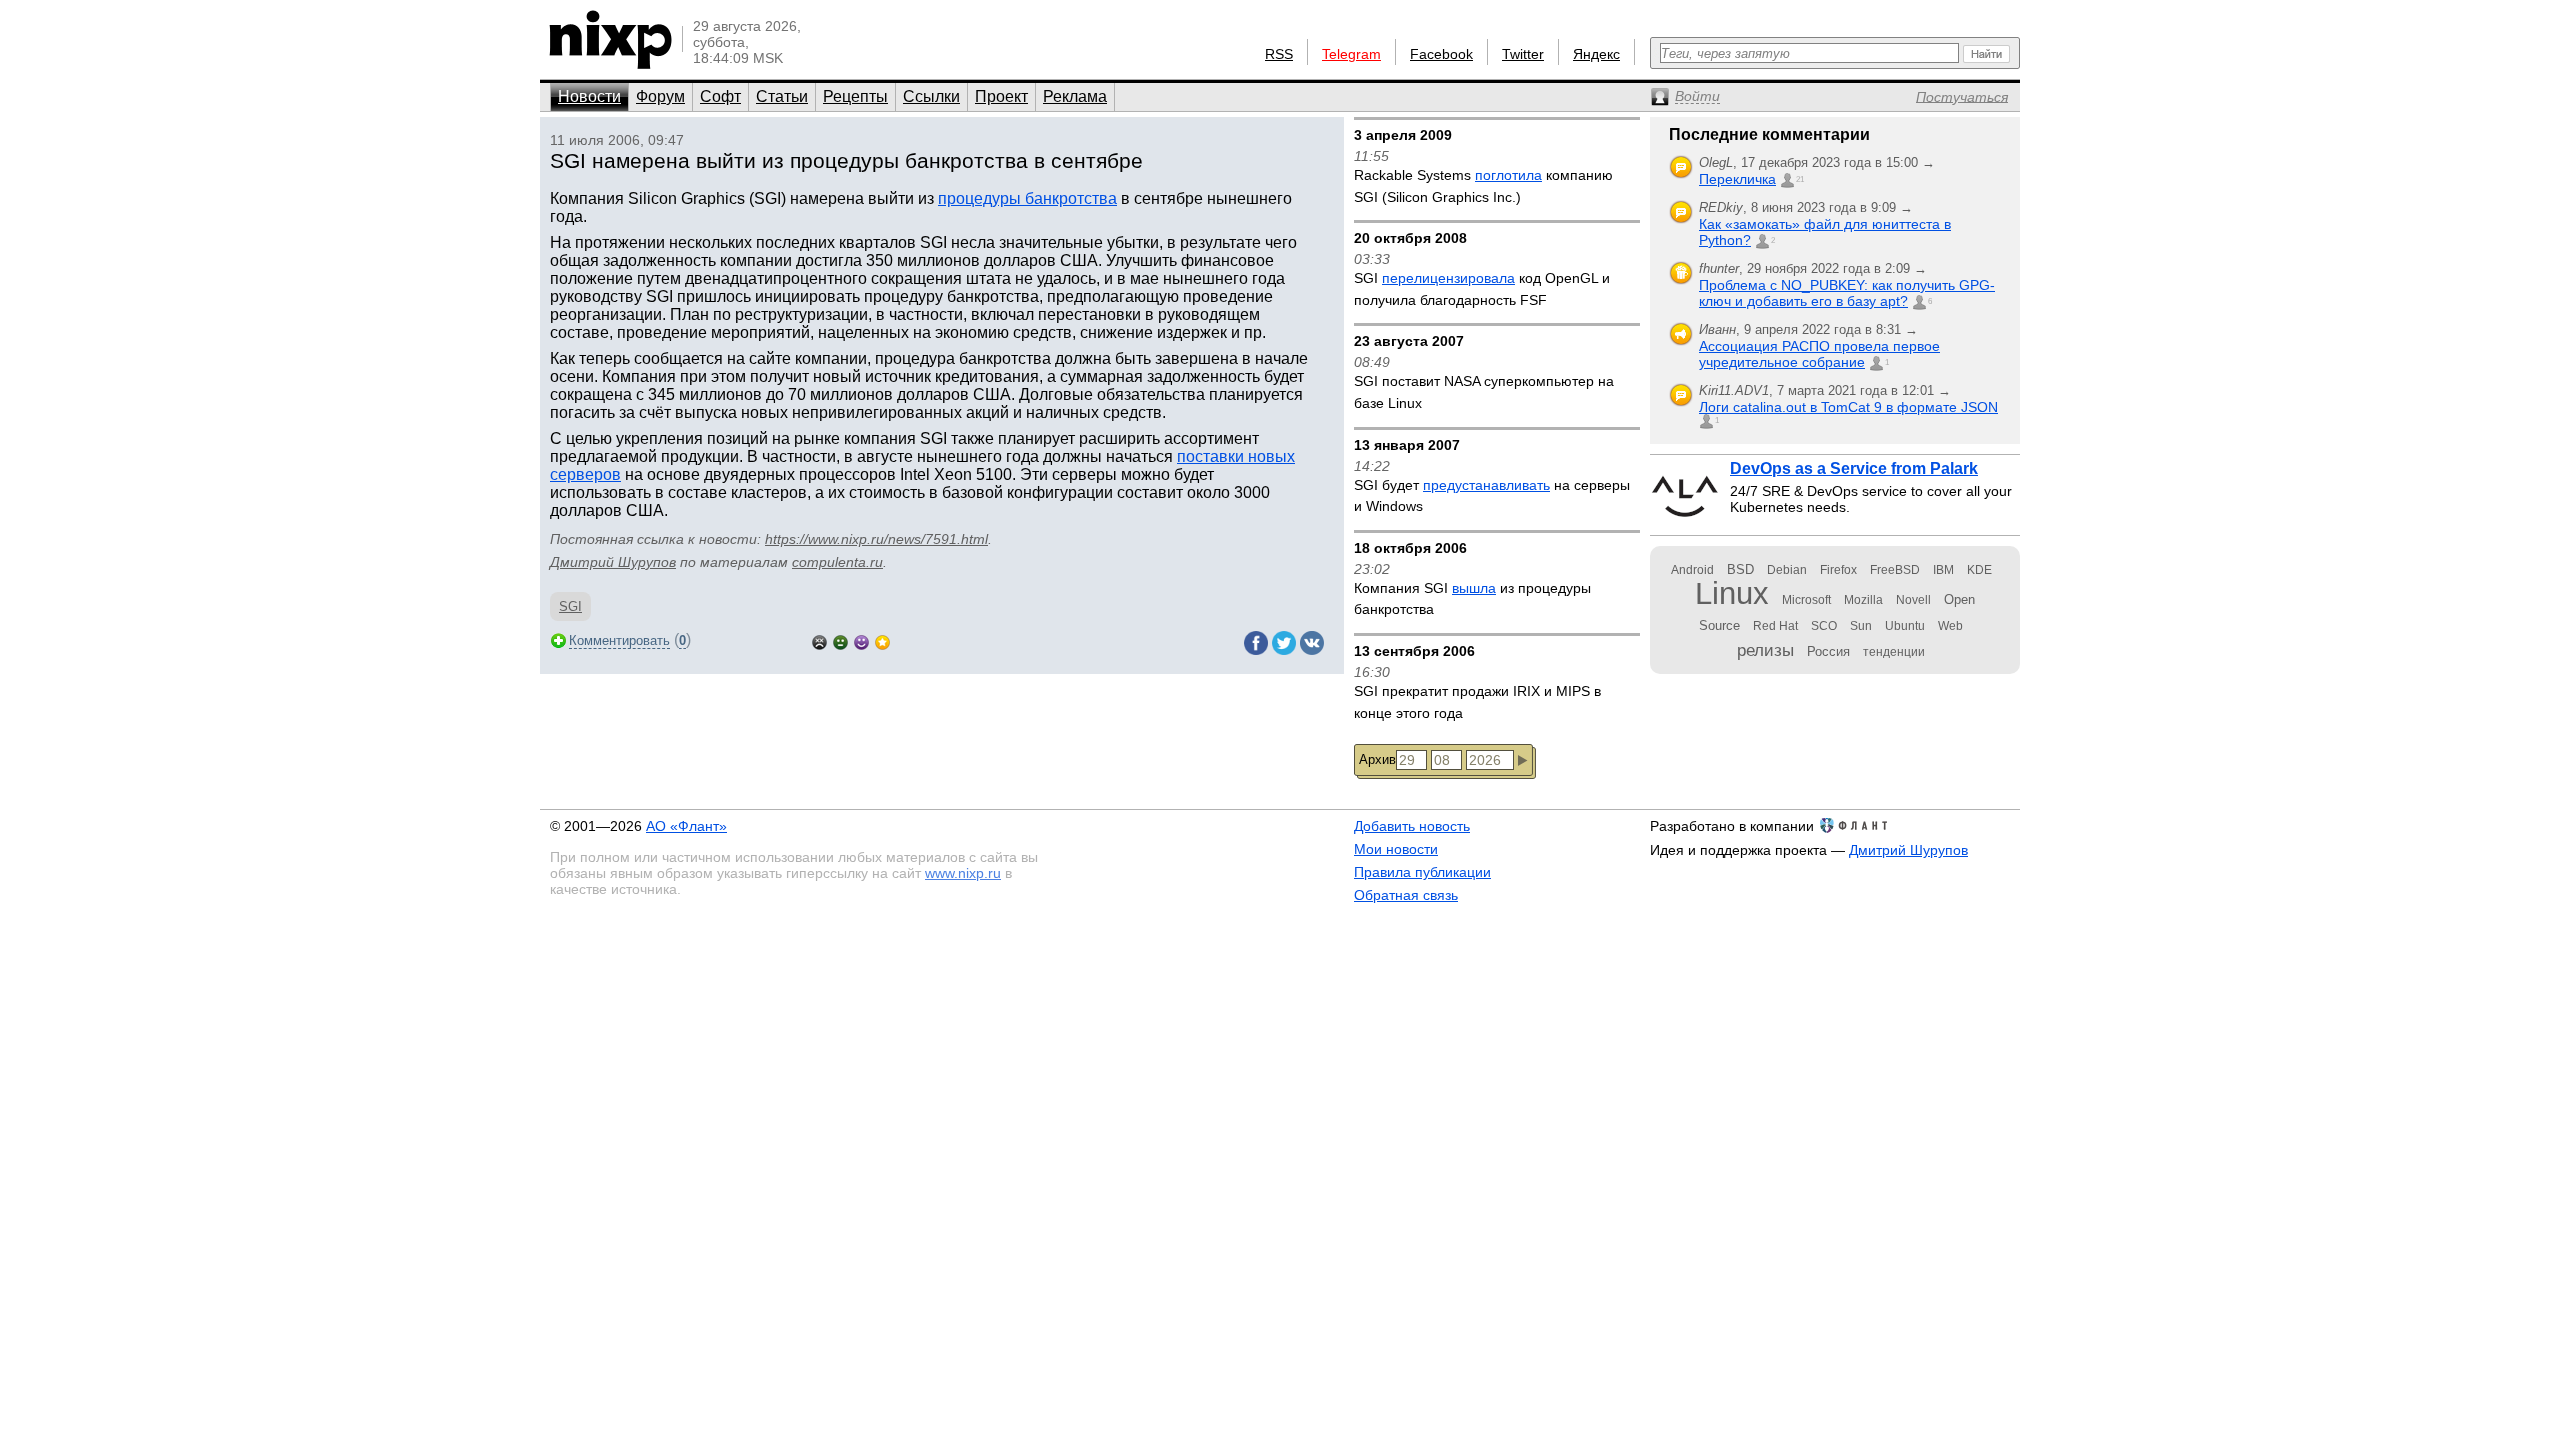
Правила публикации (1422, 872)
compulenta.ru (837, 562)
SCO (1824, 626)
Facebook (1441, 54)
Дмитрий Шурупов (613, 562)
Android (1692, 570)
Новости (589, 96)
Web (1950, 626)
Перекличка (1737, 179)
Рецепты (855, 96)
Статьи (782, 96)
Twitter (1523, 54)
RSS (1279, 54)
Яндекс (1596, 54)
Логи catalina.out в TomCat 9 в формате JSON (1848, 407)
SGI (570, 606)
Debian (1787, 570)
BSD (1740, 569)
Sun (1861, 626)
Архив (1377, 759)
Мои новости (1396, 849)
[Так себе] (840, 640)
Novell (1913, 600)
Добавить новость (1412, 826)
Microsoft (1806, 600)
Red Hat (1775, 626)
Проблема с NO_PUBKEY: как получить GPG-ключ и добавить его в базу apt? (1847, 293)
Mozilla (1863, 600)
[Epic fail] (819, 640)
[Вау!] (882, 640)
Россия (1828, 651)
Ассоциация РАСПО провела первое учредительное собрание (1819, 354)
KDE (1979, 570)
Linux (1732, 593)
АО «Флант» (686, 826)
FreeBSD (1895, 570)
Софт (720, 96)
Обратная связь (1406, 895)
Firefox (1838, 570)
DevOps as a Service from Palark (1854, 468)
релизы (1765, 650)
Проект (1001, 96)
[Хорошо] (861, 640)
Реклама (1075, 96)
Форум (660, 96)
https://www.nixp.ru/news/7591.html (876, 539)
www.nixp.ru (963, 873)
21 (1800, 179)
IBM (1943, 570)
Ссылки (931, 96)
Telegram (1351, 54)
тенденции (1894, 652)
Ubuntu (1905, 626)
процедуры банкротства (1027, 198)
